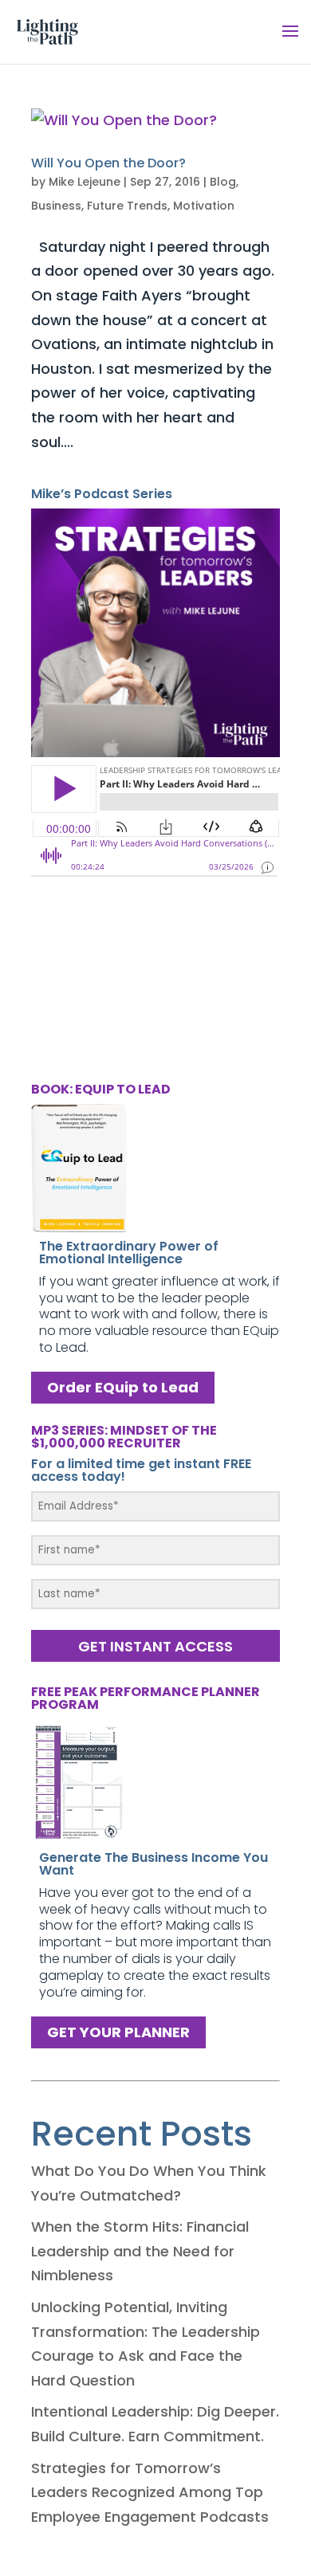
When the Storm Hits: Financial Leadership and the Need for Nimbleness (140, 2251)
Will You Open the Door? (108, 163)
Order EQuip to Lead (123, 1388)
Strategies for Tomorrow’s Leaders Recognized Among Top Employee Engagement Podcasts (150, 2492)
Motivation (204, 206)
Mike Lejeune (85, 182)
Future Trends (127, 206)
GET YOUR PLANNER (118, 2032)
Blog (223, 182)
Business (56, 206)
